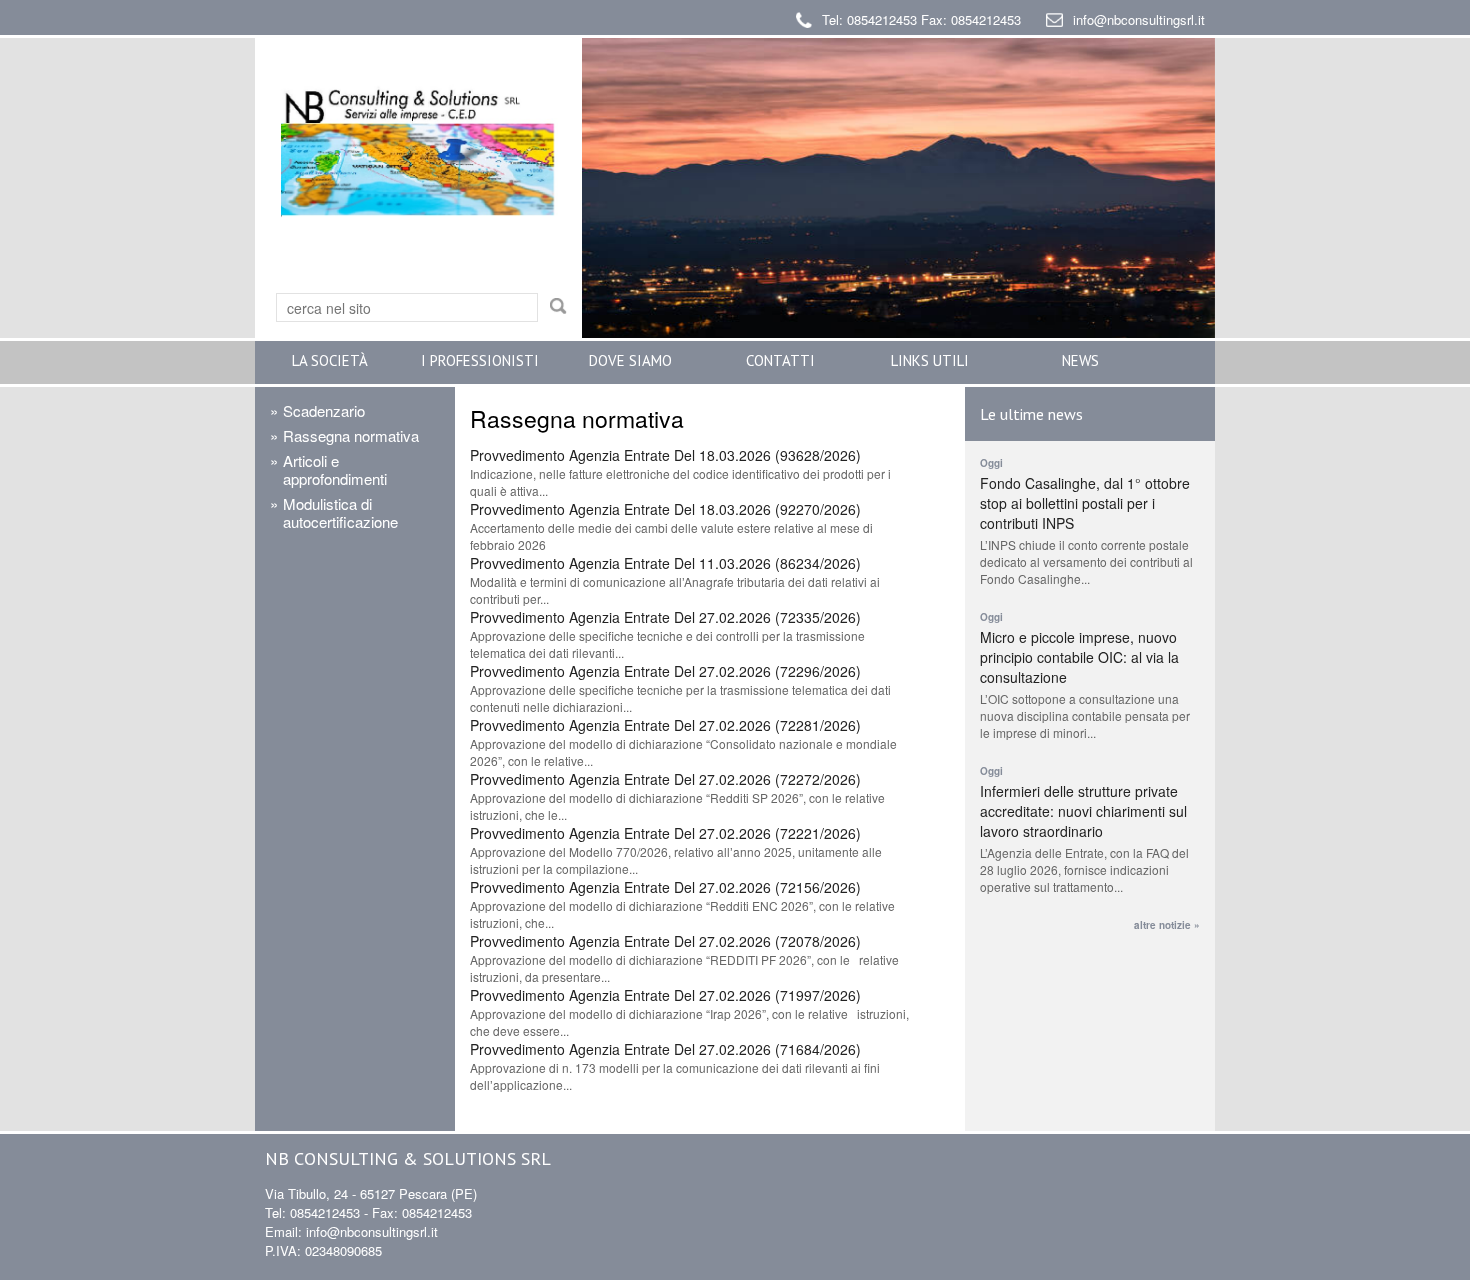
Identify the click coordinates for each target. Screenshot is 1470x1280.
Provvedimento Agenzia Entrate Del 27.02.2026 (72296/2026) (665, 671)
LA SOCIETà (330, 360)
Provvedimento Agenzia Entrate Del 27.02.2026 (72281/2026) (665, 725)
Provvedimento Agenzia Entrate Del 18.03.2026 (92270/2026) (665, 509)
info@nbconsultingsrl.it (1139, 19)
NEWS (1080, 360)
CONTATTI (780, 360)
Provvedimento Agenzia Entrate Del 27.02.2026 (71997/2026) (665, 995)
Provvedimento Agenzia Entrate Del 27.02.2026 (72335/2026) (665, 617)
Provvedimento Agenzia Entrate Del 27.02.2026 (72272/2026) (665, 779)
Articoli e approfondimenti (335, 469)
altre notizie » (1167, 925)
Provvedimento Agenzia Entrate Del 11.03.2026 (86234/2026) (665, 563)
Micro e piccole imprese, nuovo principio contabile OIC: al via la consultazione (1079, 657)
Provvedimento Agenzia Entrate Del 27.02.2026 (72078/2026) (665, 941)
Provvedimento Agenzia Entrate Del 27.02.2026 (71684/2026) (665, 1049)
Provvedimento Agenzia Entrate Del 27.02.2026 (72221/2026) (665, 833)
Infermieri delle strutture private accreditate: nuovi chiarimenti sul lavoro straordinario (1083, 811)
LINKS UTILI (930, 360)
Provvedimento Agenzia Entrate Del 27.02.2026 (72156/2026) (665, 887)
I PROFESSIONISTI (480, 360)
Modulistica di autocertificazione (340, 512)
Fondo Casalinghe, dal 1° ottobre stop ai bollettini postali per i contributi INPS (1085, 503)
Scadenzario (324, 410)
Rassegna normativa (351, 435)
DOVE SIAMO (630, 360)
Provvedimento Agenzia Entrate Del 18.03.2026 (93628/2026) (665, 455)
